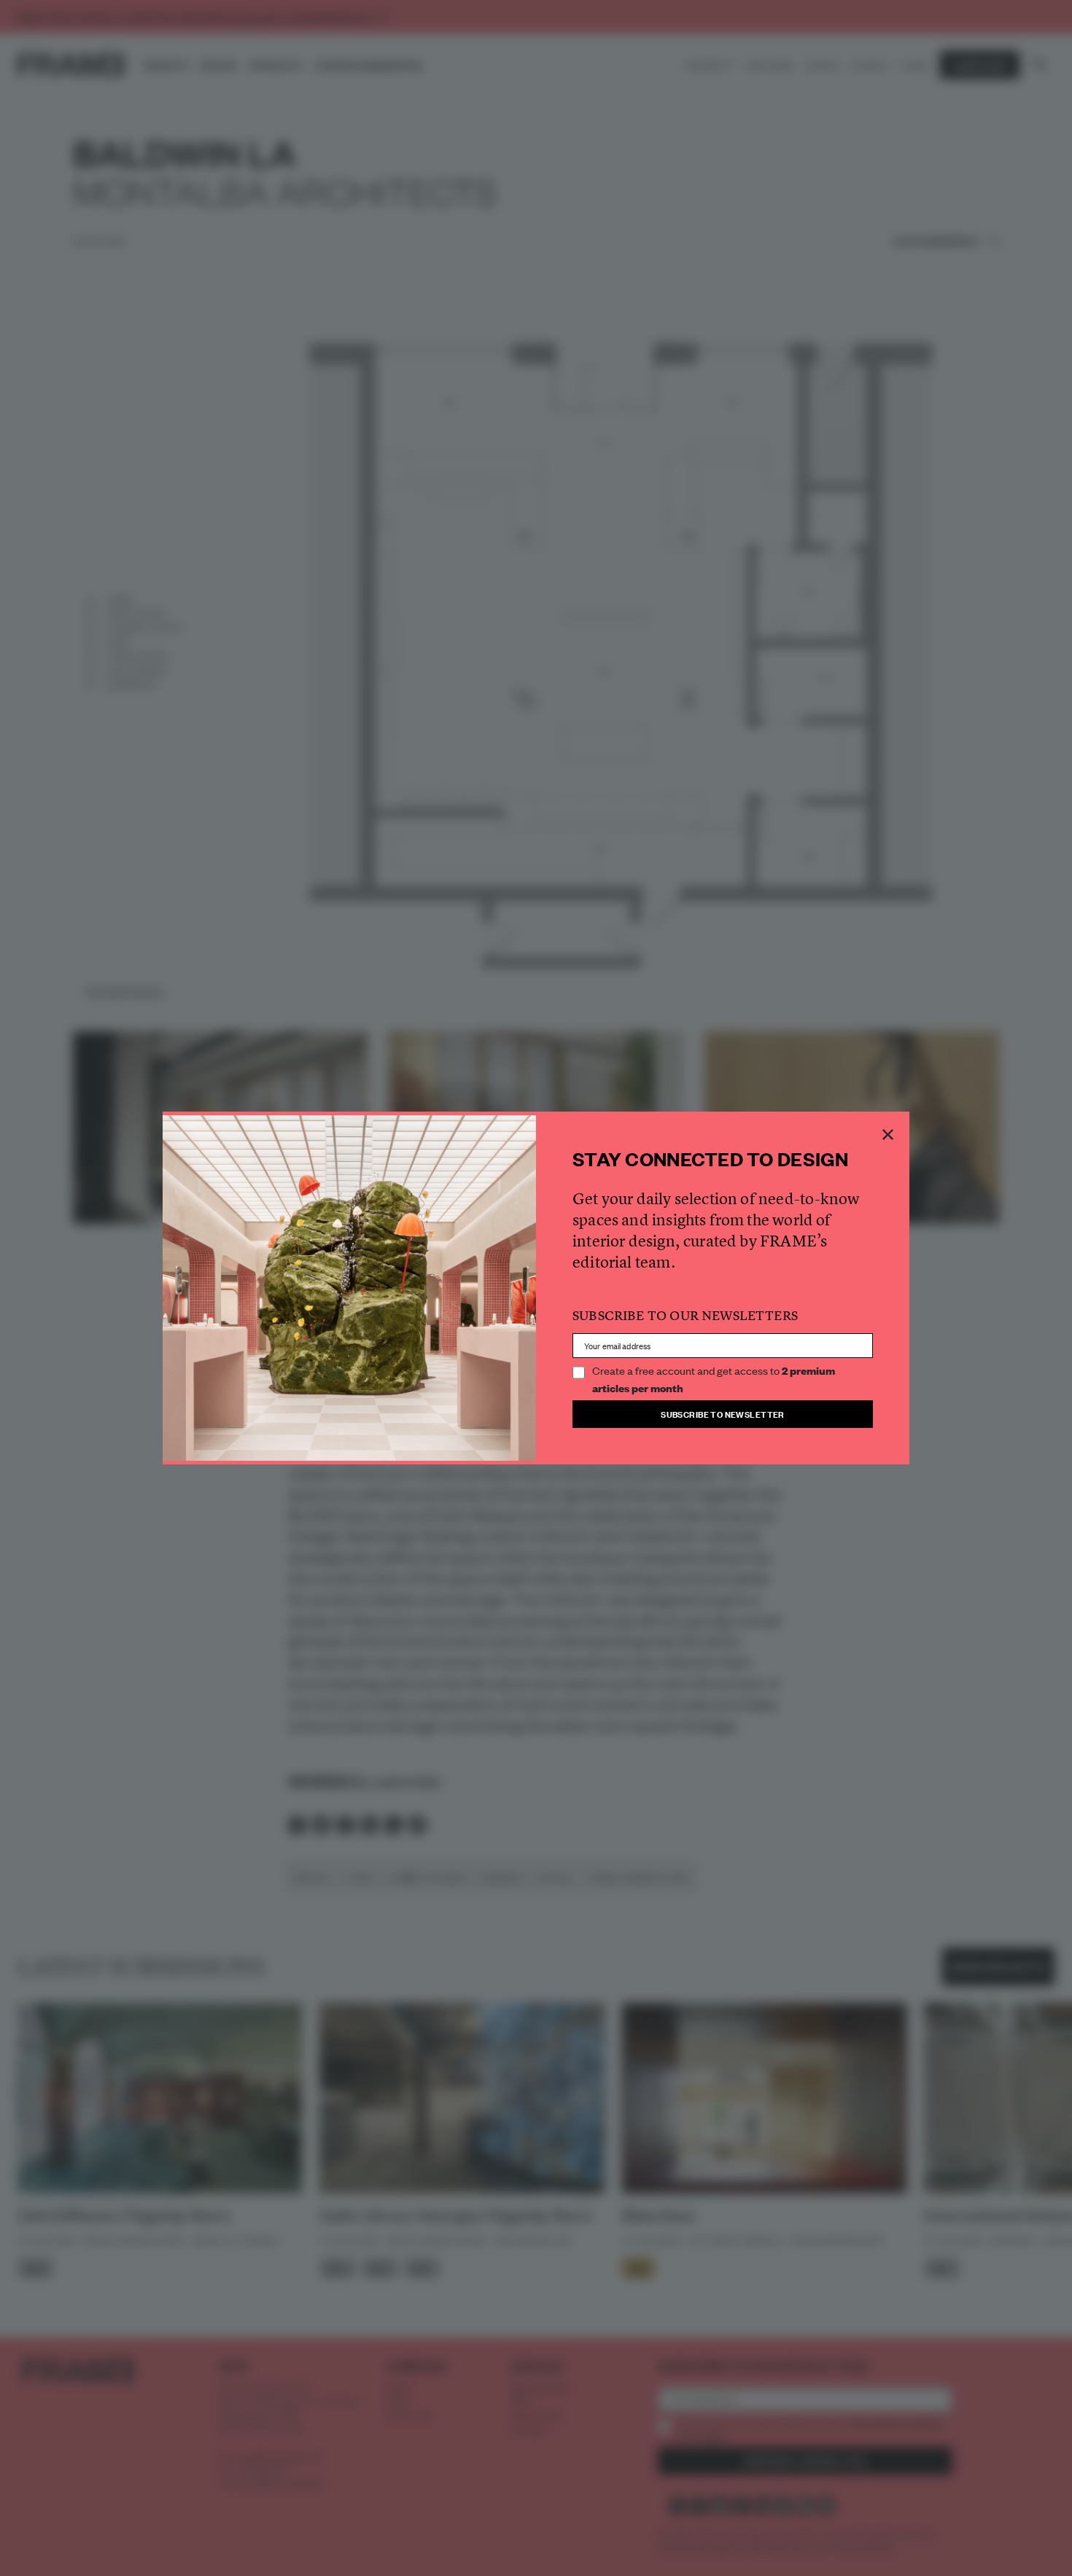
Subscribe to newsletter (723, 1414)
